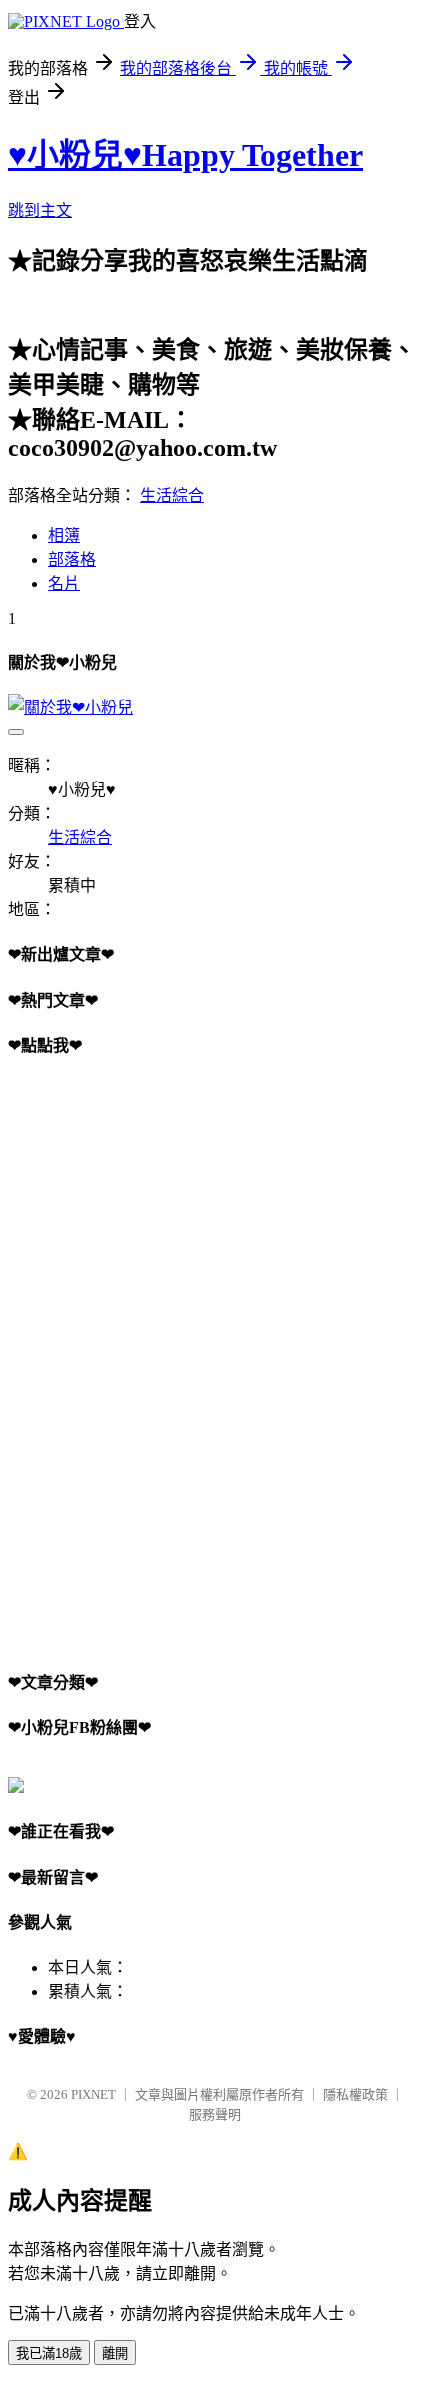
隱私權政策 (355, 2094)
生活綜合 (172, 495)
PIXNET (93, 2094)
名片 (64, 583)
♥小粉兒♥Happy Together (185, 155)
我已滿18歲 (49, 2353)
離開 (115, 2353)
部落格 (72, 559)
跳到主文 (40, 210)
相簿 (64, 535)
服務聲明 (215, 2114)
